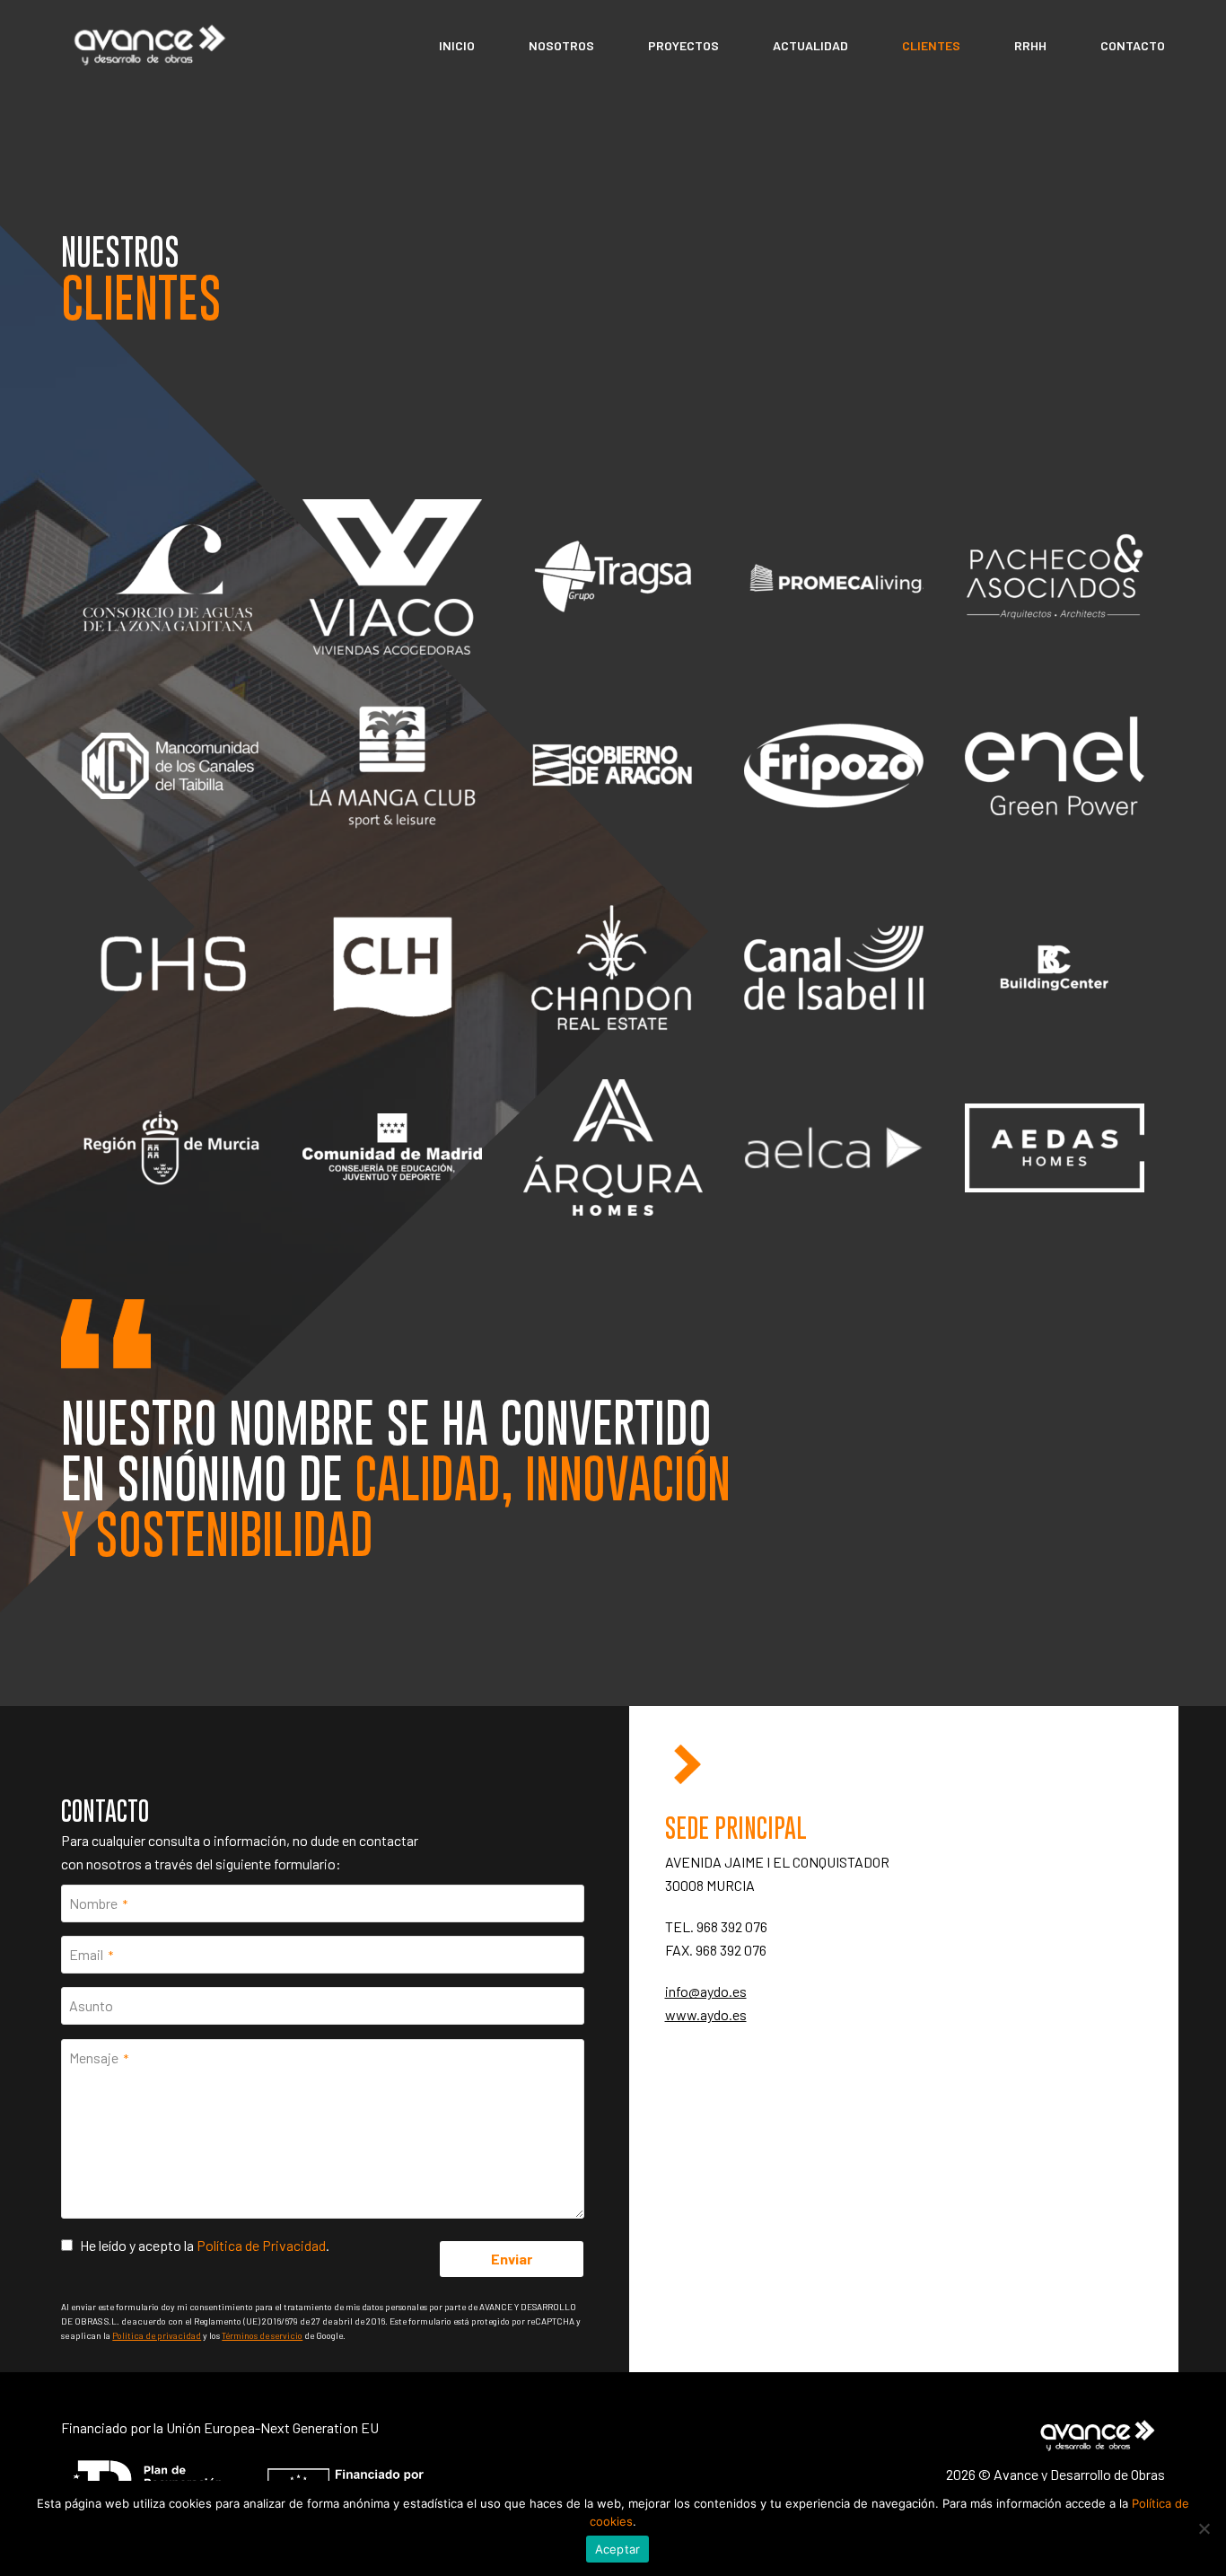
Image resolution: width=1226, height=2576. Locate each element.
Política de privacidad (157, 2335)
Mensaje (99, 2057)
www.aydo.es (706, 2014)
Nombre (98, 1903)
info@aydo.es (706, 1991)
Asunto (91, 2005)
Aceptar (618, 2549)
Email (91, 1954)
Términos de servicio (262, 2335)
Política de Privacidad (261, 2245)
